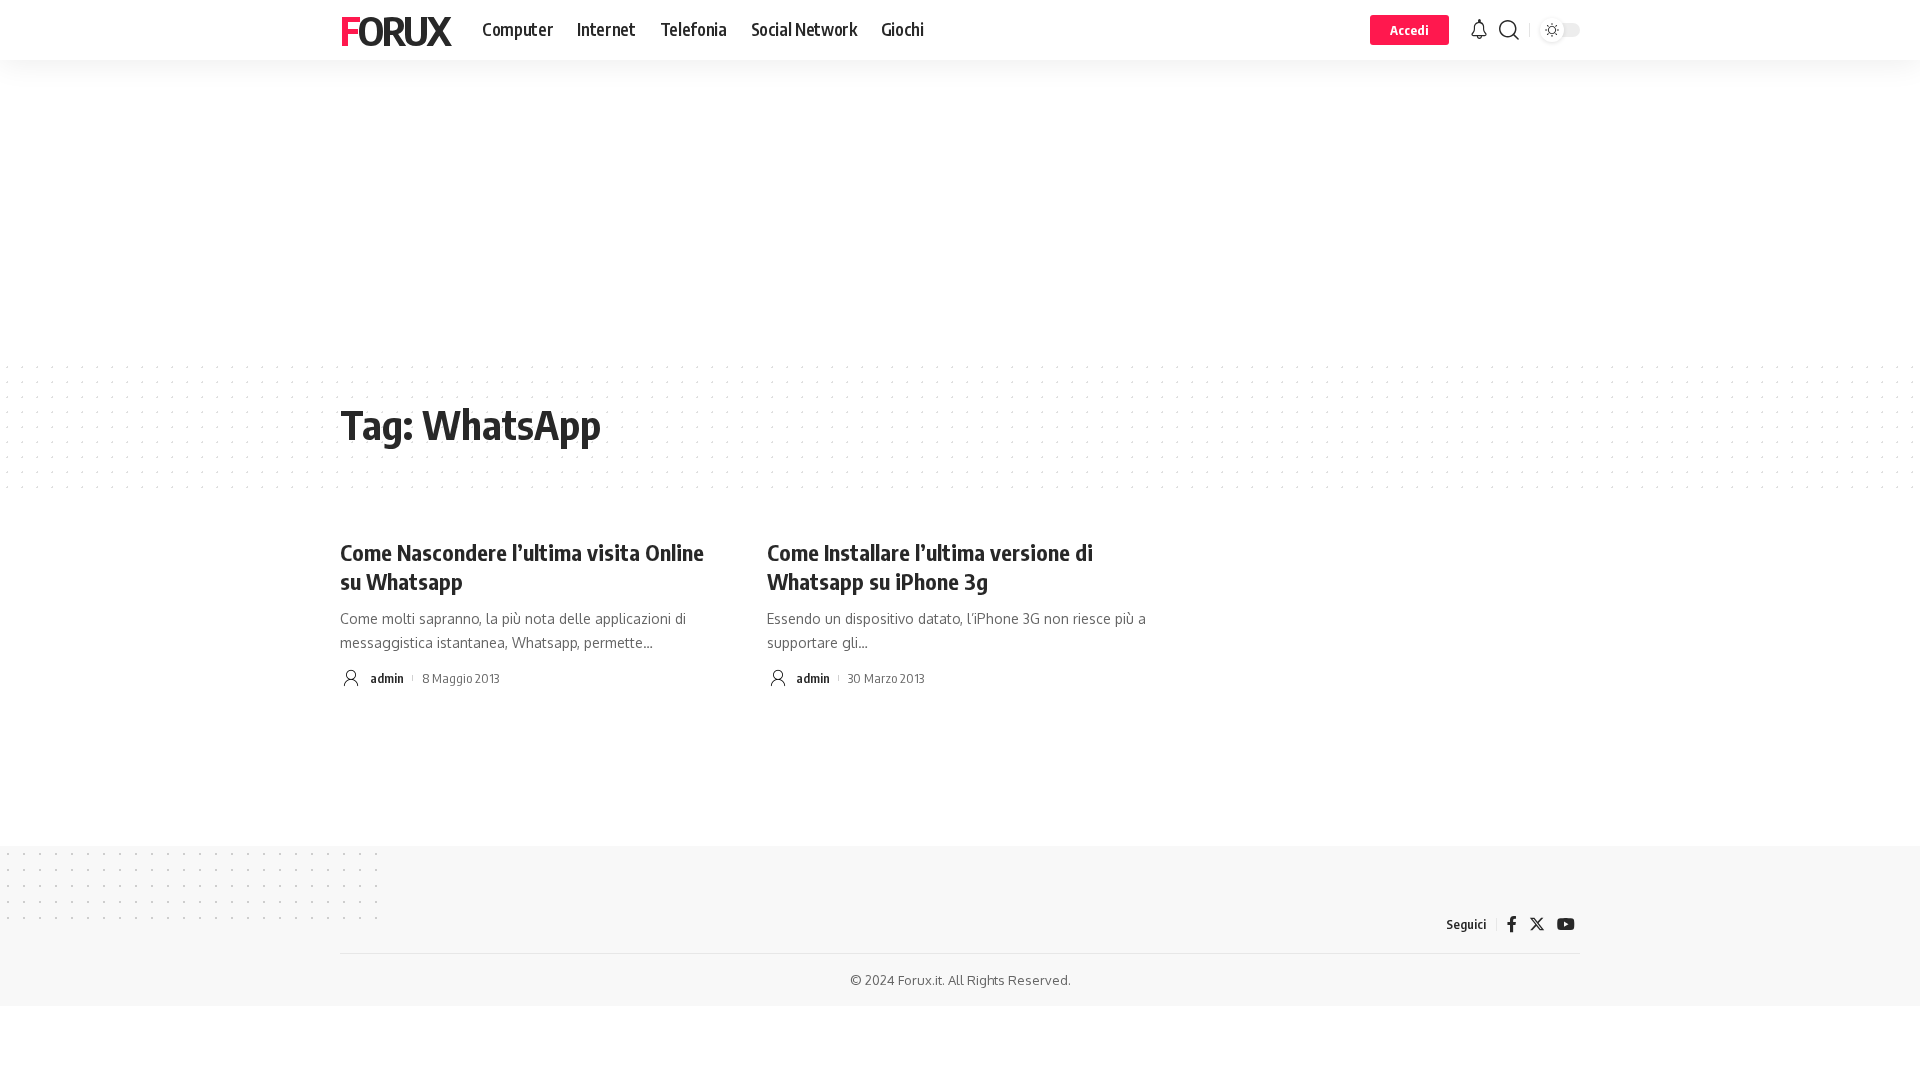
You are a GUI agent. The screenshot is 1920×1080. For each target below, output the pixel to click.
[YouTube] (1566, 924)
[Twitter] (1537, 924)
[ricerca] (1509, 30)
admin (387, 678)
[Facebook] (1512, 924)
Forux (395, 30)
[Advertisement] (960, 210)
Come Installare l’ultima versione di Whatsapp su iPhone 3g (930, 566)
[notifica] (1479, 30)
